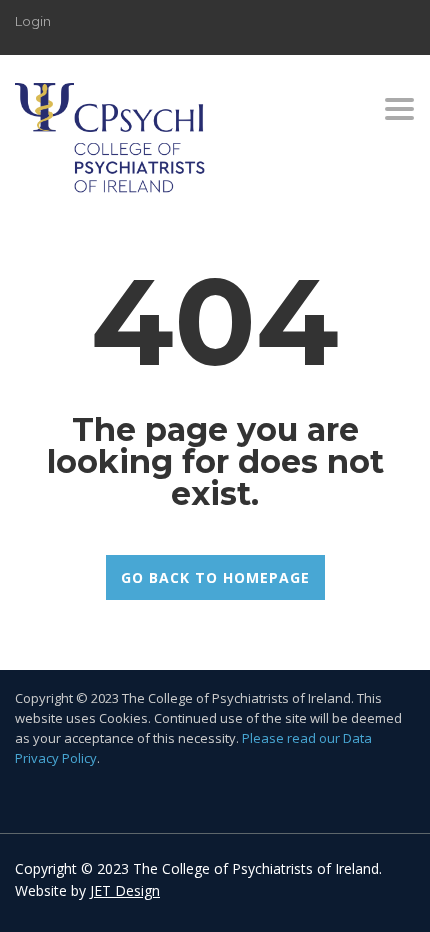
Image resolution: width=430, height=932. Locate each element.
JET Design (125, 890)
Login (33, 21)
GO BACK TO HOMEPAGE (215, 577)
